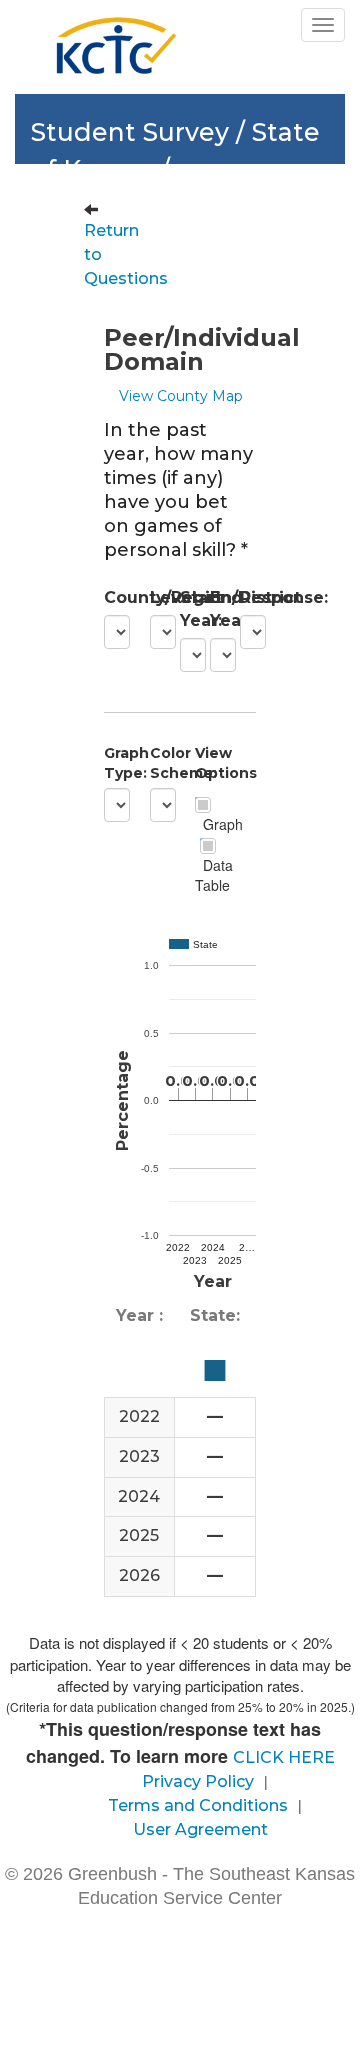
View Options (203, 763)
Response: (248, 597)
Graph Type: (112, 763)
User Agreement (200, 1829)
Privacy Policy (198, 1781)
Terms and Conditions (198, 1805)
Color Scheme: (158, 763)
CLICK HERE (284, 1757)
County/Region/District (112, 597)
